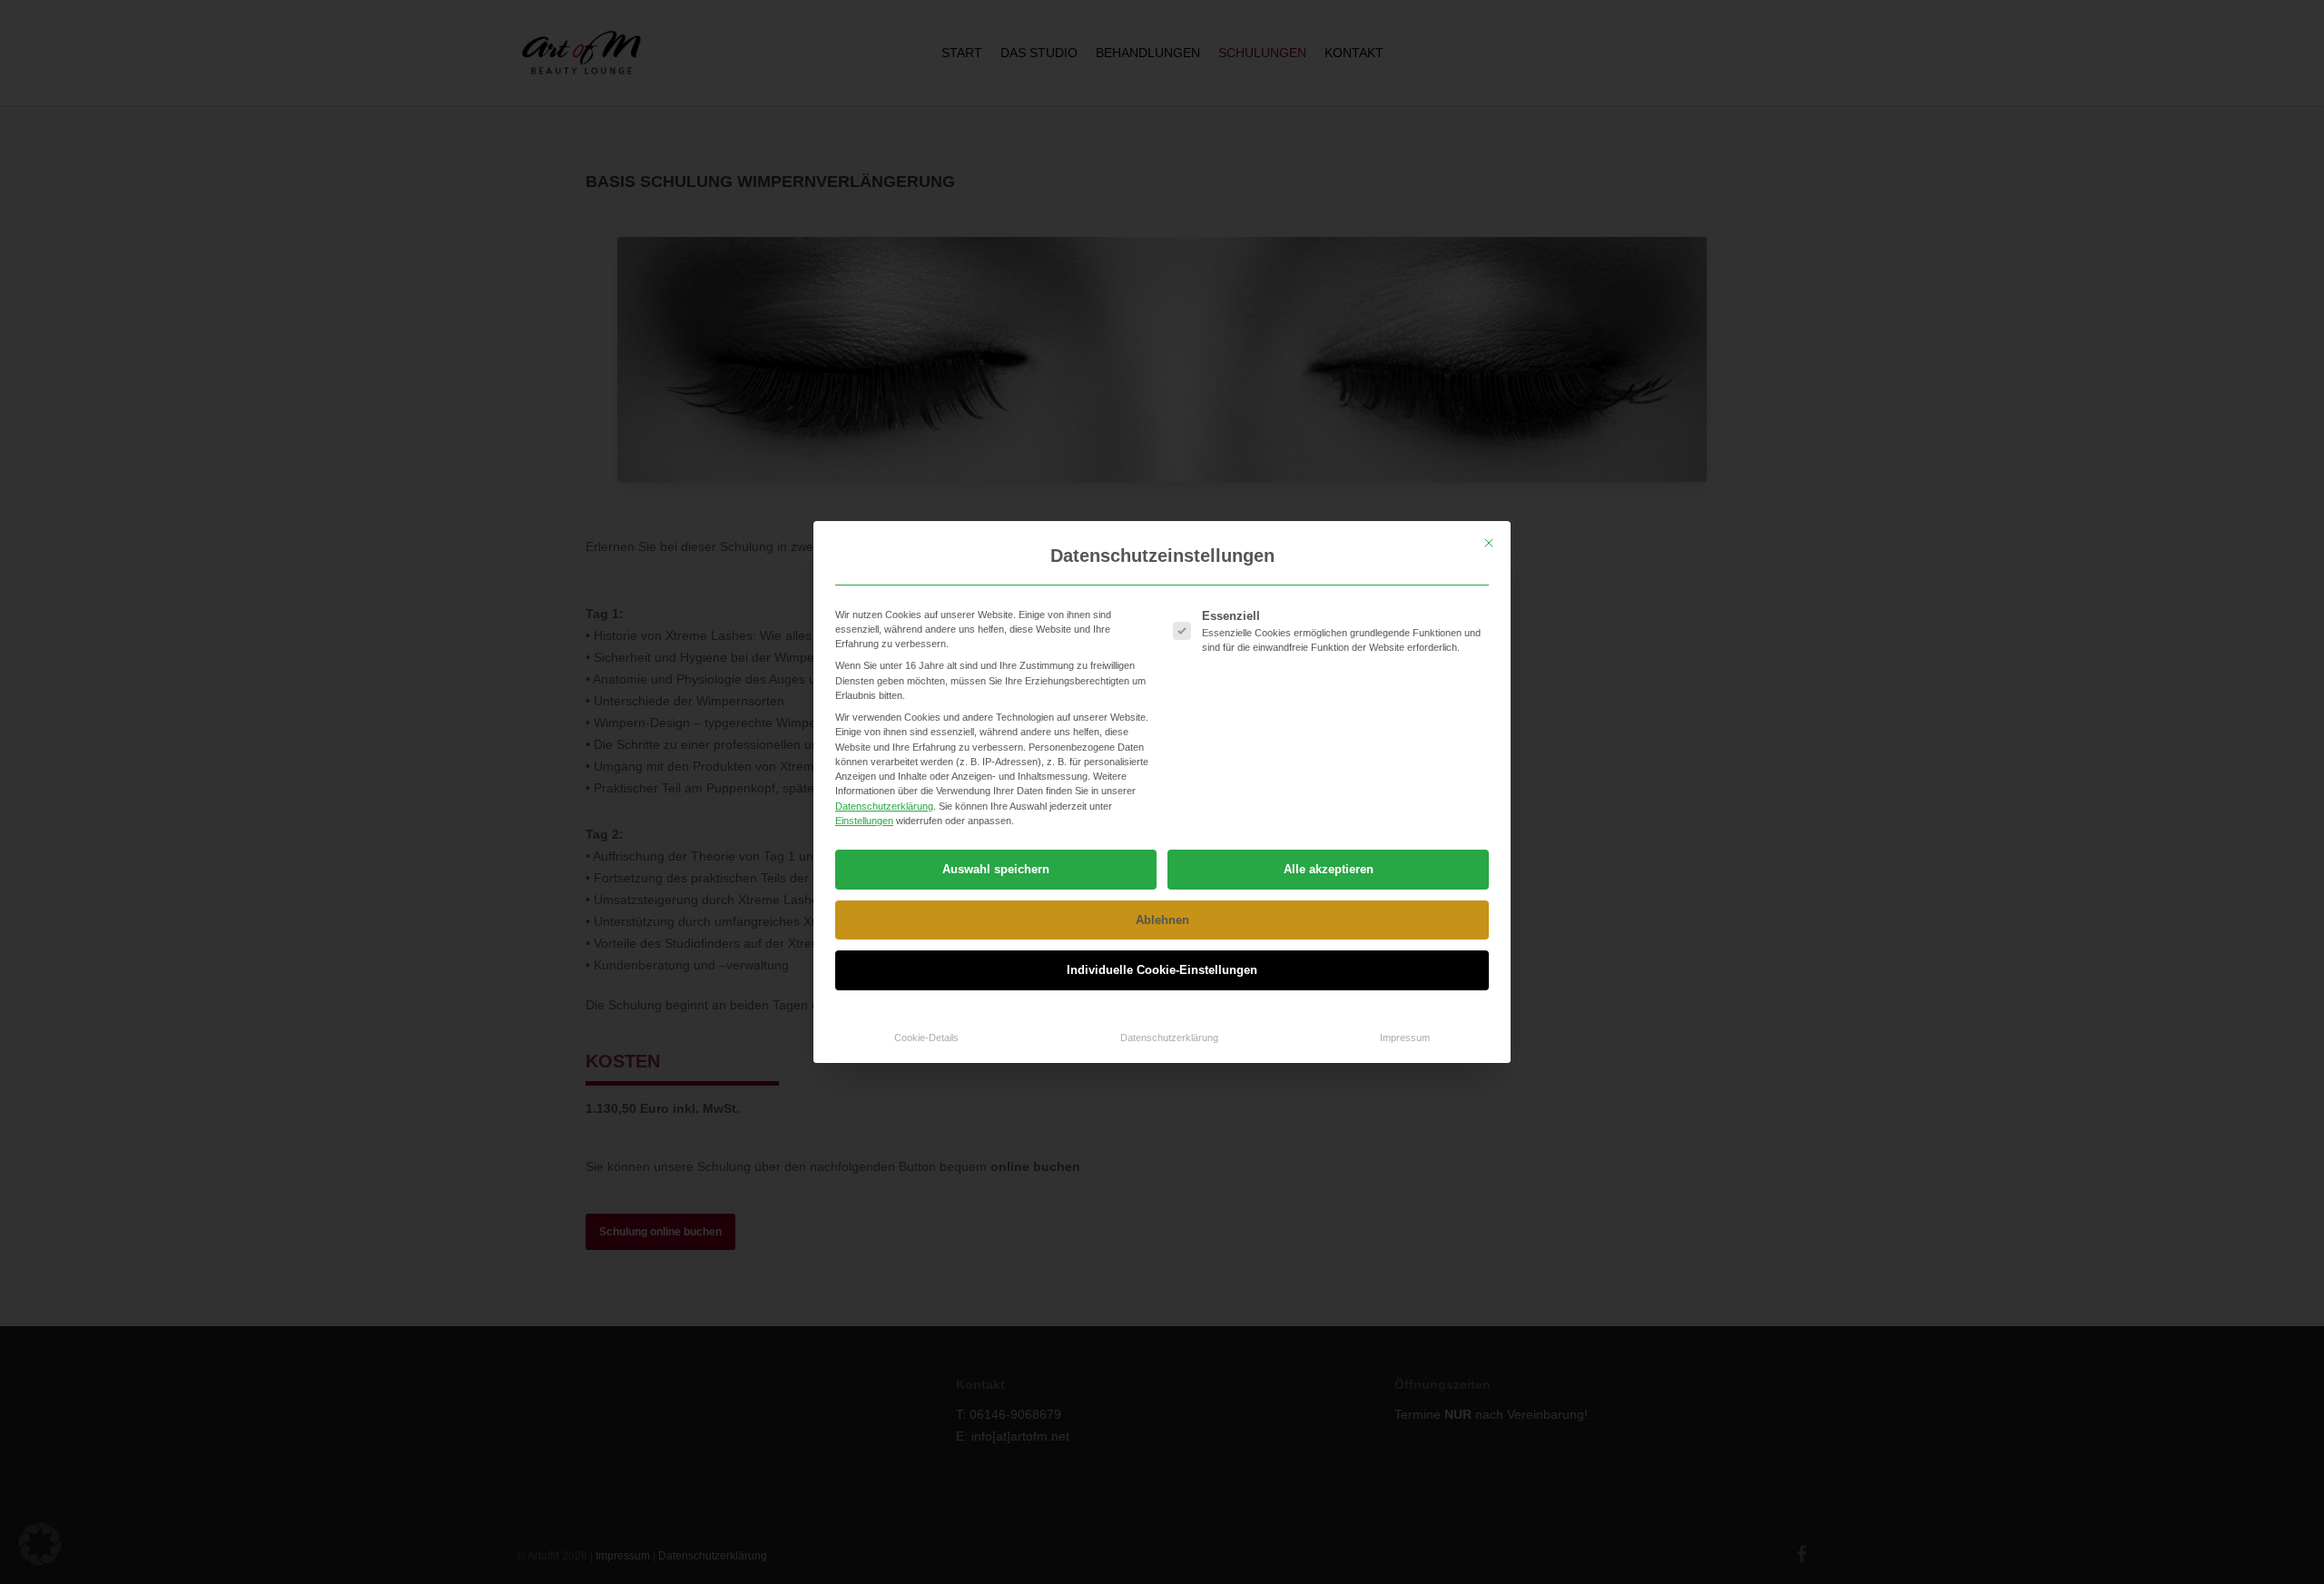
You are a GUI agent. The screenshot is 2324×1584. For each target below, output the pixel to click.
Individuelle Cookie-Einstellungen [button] (1162, 970)
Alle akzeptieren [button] (1329, 869)
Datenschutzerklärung (884, 806)
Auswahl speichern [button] (996, 869)
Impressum (1405, 1038)
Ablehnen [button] (1162, 920)
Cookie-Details (926, 1038)
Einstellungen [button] (864, 821)
